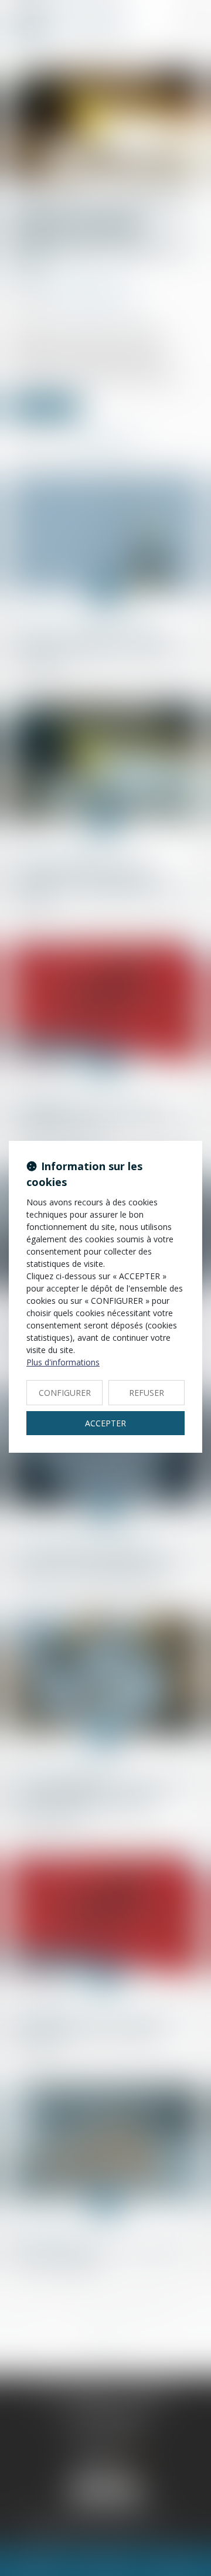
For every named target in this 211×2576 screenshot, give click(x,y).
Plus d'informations (63, 1362)
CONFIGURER (65, 1393)
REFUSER (147, 1393)
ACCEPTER (105, 1423)
